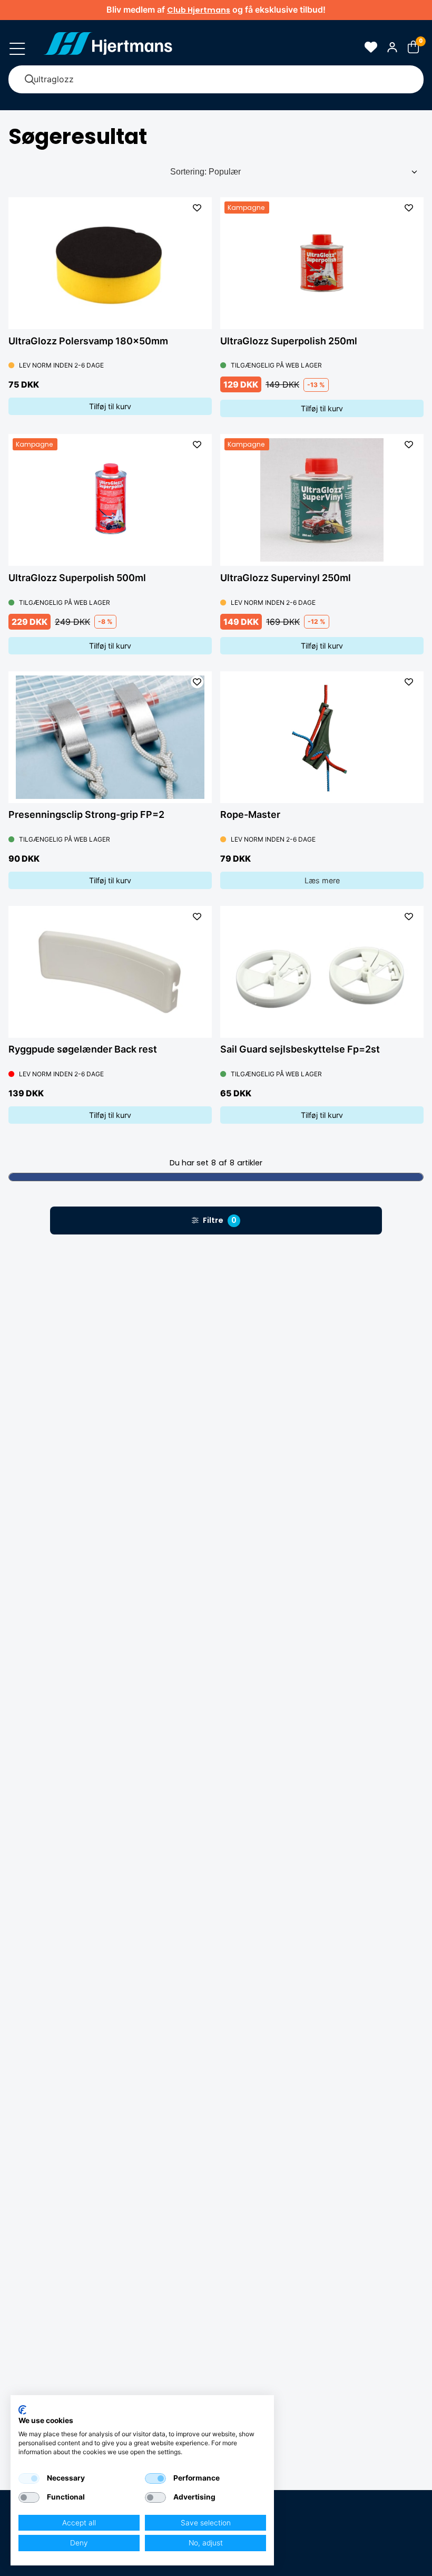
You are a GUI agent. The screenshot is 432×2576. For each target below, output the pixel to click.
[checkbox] (29, 2478)
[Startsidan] (108, 47)
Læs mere (322, 880)
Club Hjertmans (199, 10)
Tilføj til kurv (110, 406)
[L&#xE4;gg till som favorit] (197, 208)
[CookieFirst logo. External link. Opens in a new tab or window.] (22, 2410)
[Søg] (30, 79)
